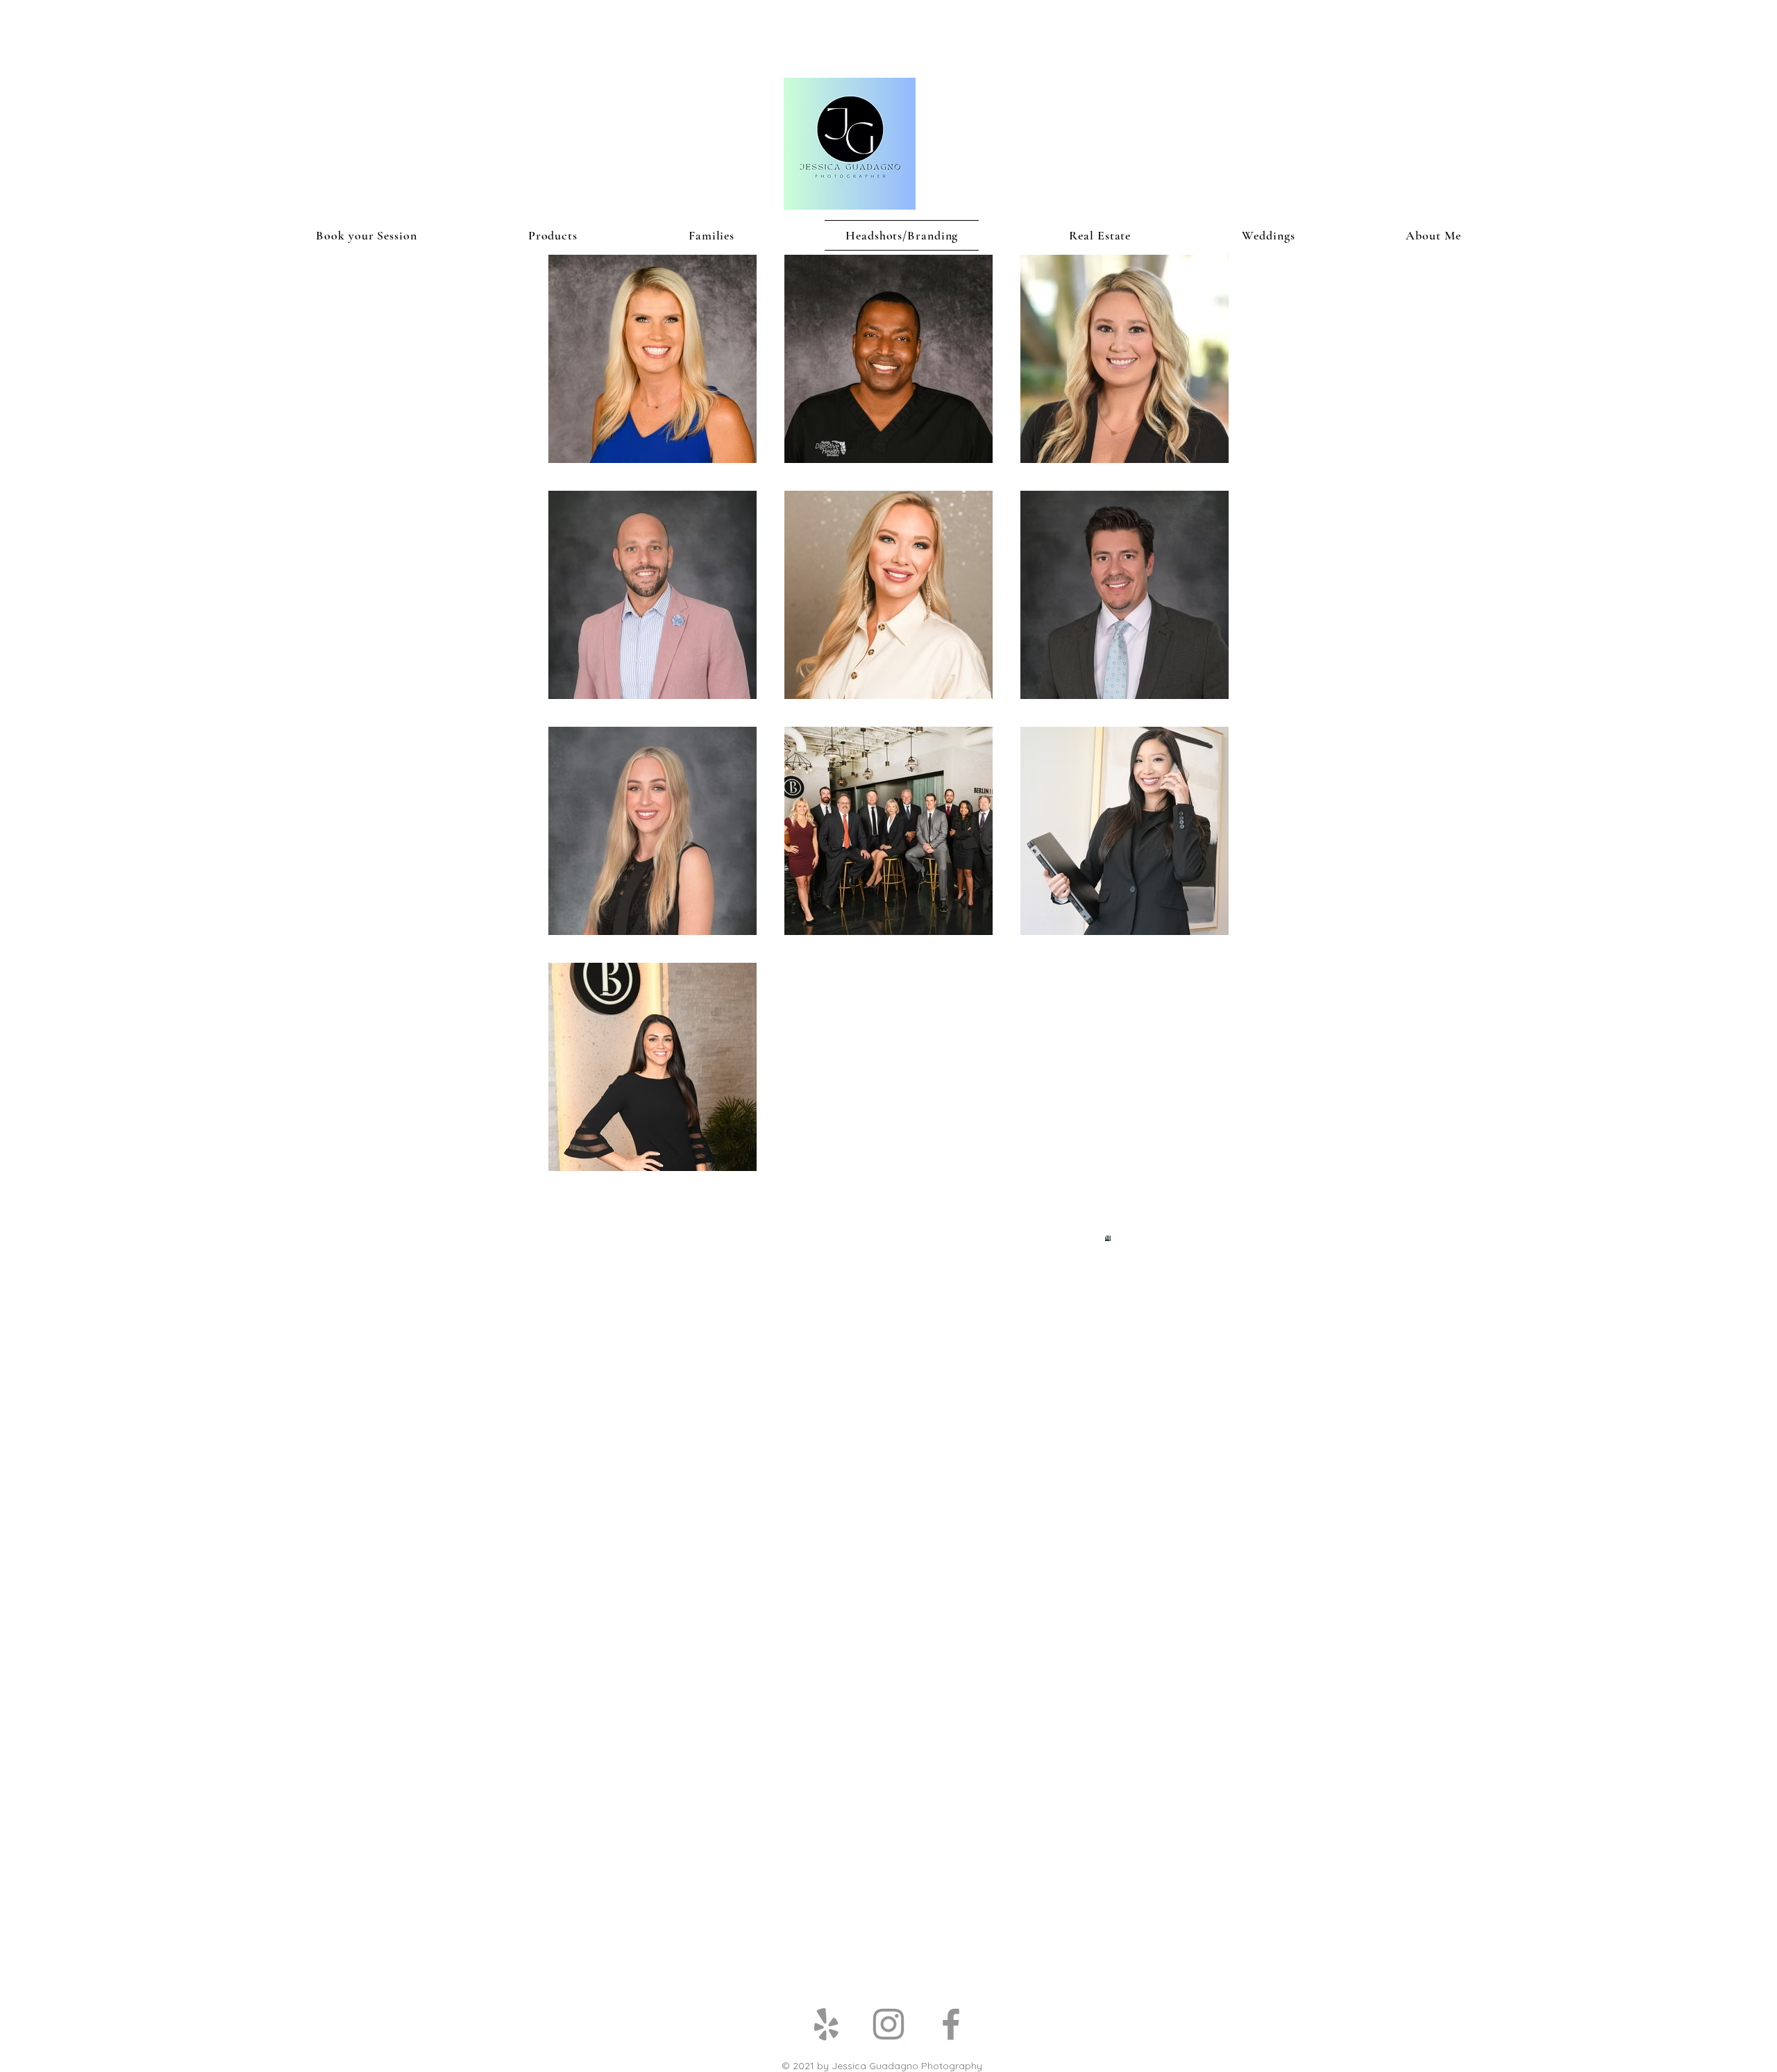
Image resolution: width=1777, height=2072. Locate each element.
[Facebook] (951, 2024)
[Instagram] (888, 2024)
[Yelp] (826, 2024)
